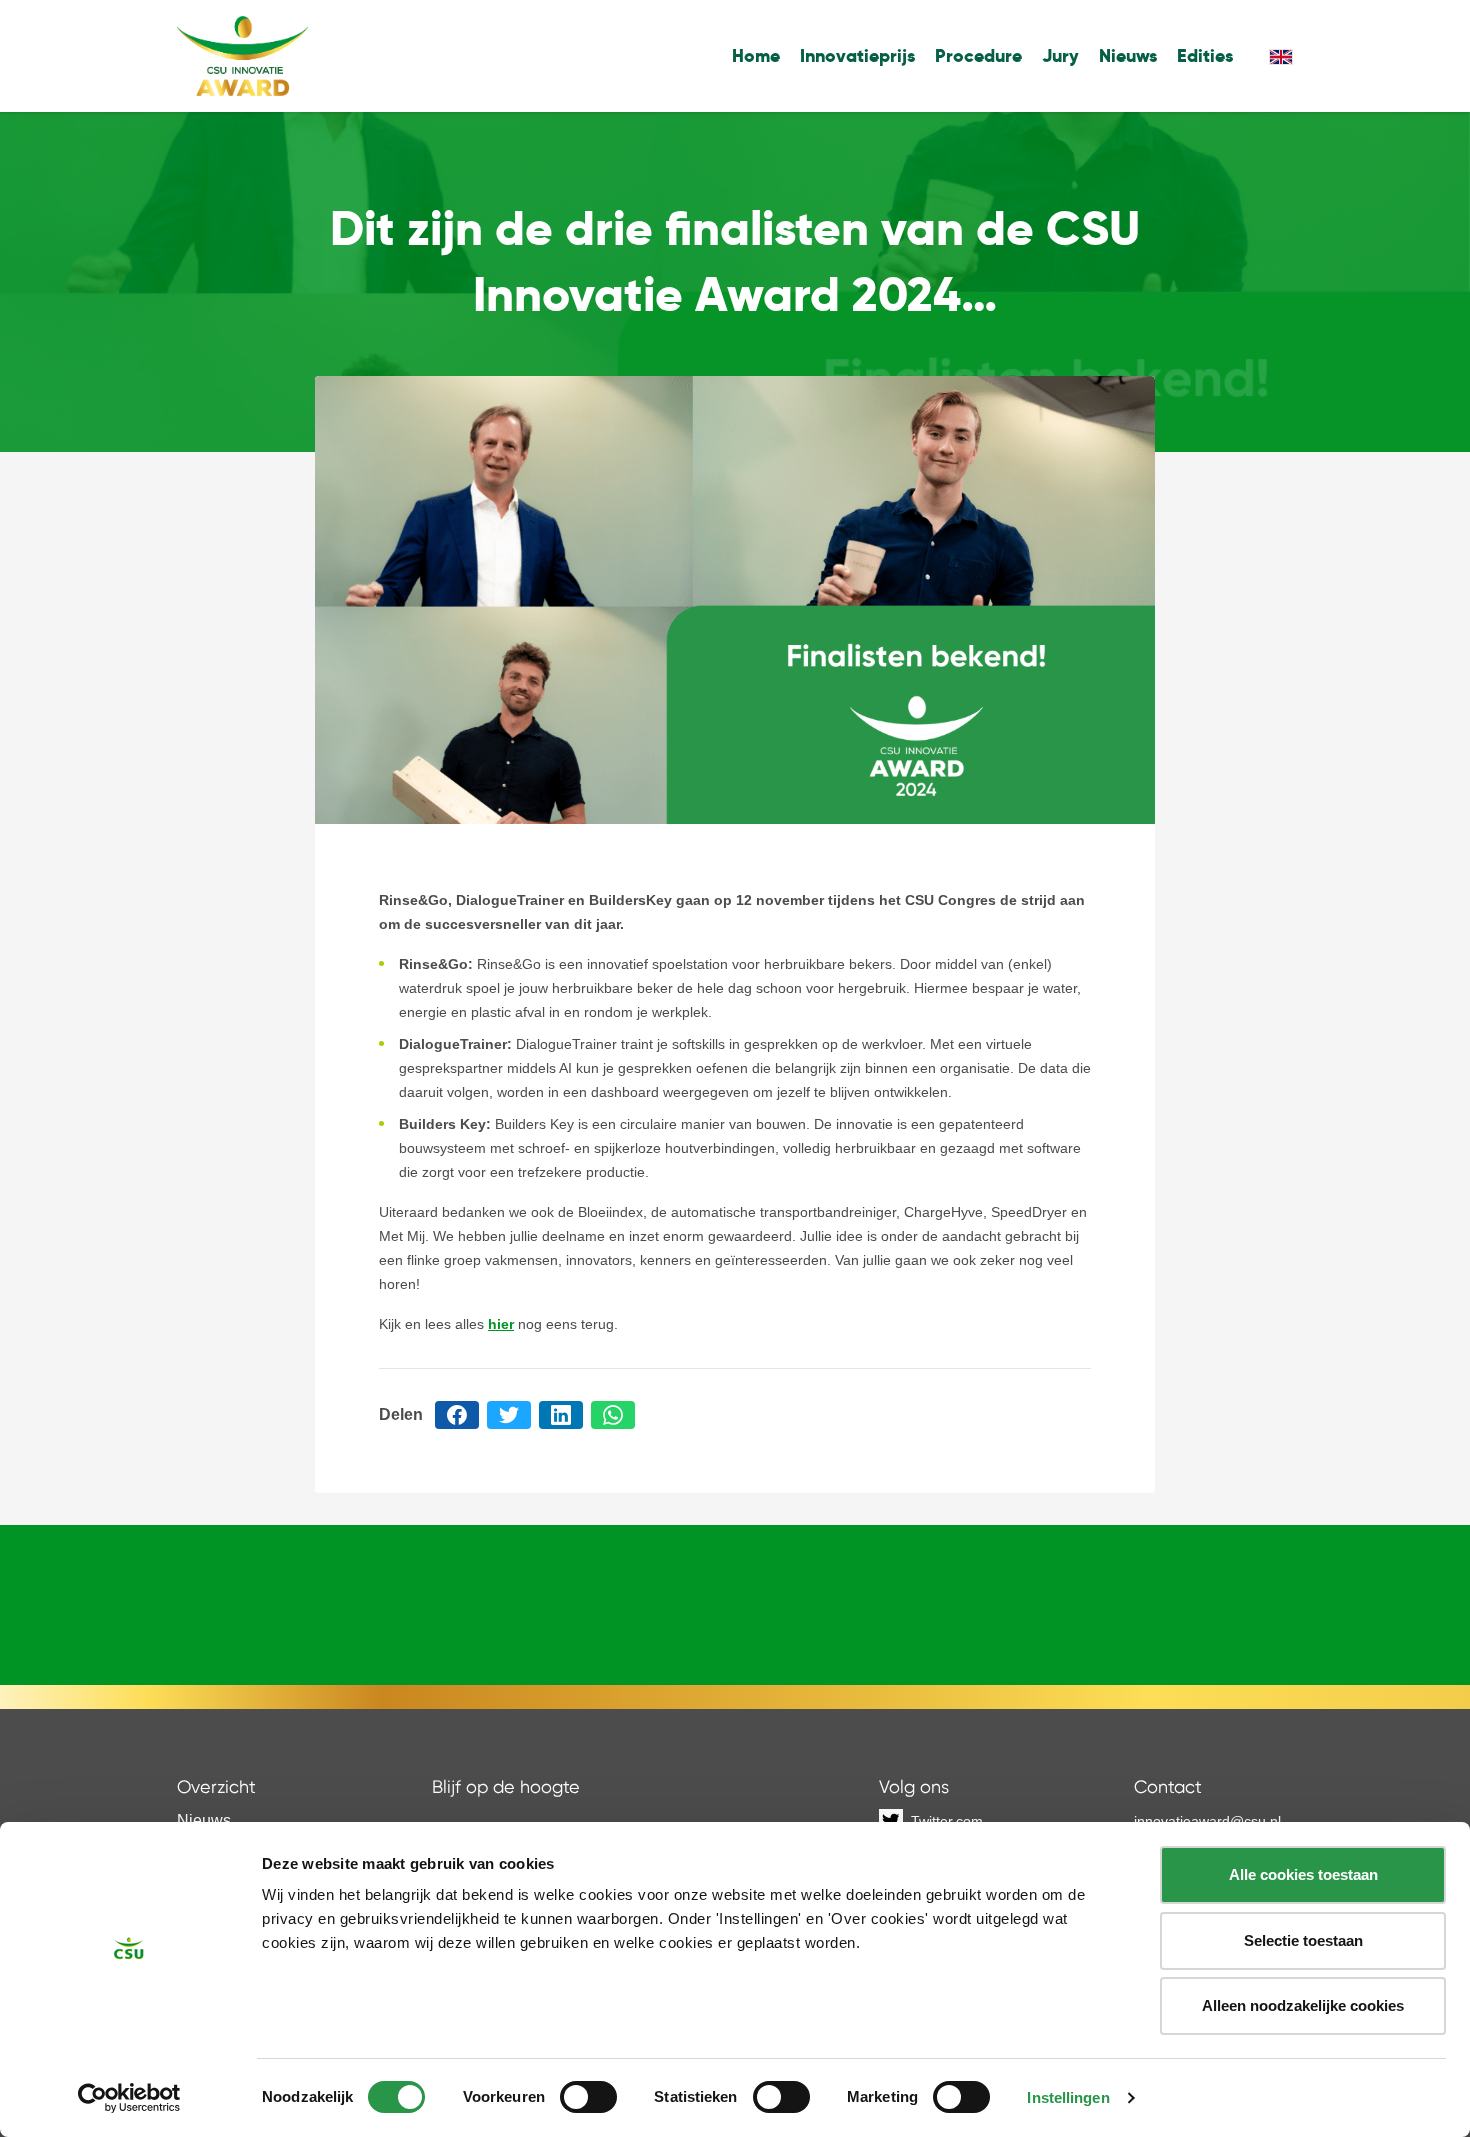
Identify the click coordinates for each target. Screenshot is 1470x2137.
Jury (1060, 55)
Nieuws (1128, 55)
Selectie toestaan (1303, 1940)
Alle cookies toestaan (1303, 1874)
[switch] (588, 2097)
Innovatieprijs (857, 55)
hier (501, 1324)
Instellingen (1068, 2097)
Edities (1205, 55)
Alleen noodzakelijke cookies (1303, 2005)
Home (756, 55)
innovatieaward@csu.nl (1207, 1821)
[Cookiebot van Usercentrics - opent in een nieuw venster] (129, 2098)
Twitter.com (947, 1821)
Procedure (978, 55)
